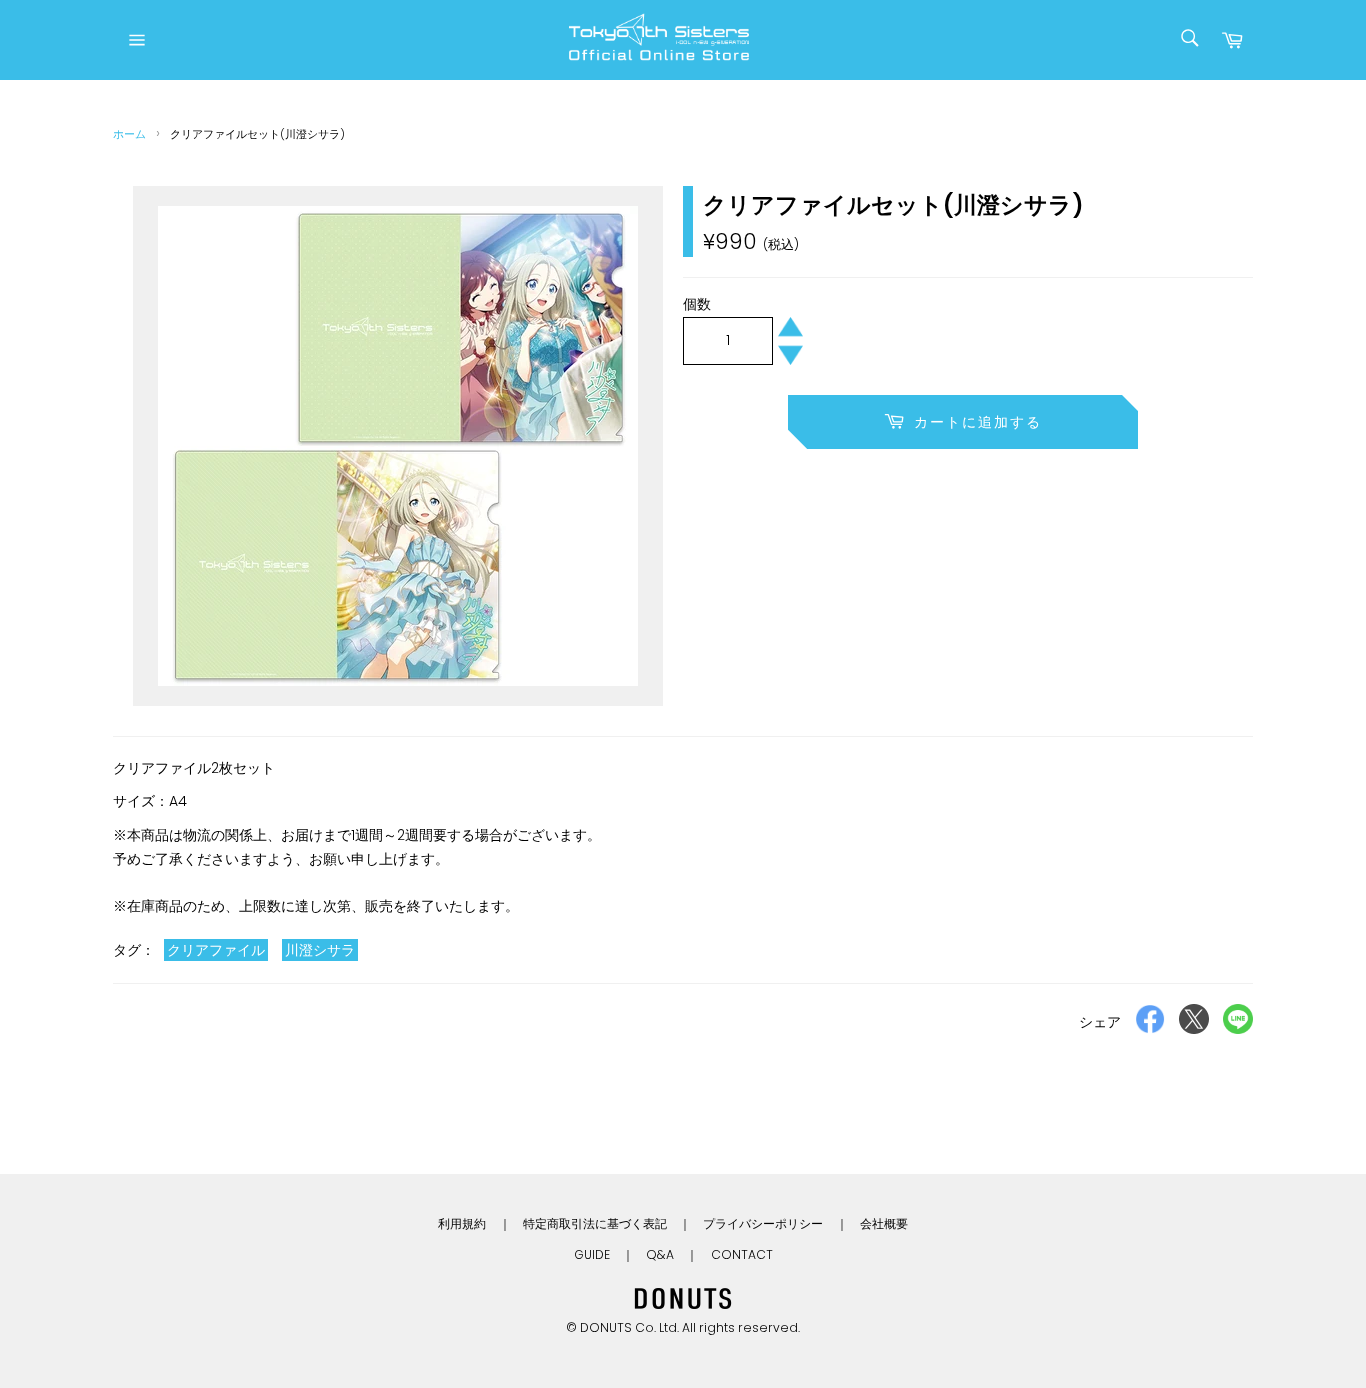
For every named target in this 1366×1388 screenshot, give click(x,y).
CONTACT (742, 1254)
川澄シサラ (320, 950)
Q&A (660, 1254)
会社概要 (884, 1223)
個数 (697, 304)
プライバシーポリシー (763, 1223)
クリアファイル (216, 950)
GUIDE (592, 1254)
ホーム (129, 134)
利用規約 (462, 1223)
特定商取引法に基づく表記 (595, 1223)
